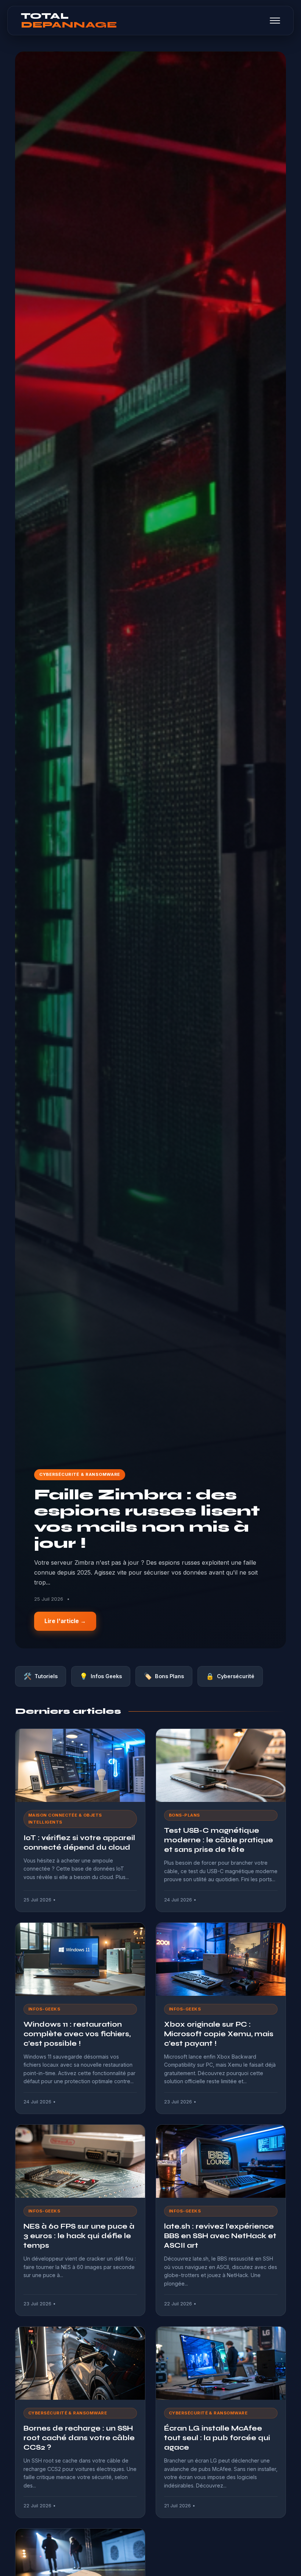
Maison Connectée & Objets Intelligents (65, 1819)
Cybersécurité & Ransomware (80, 1474)
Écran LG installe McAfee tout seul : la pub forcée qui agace (217, 2438)
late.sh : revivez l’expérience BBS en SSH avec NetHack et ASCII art (220, 2236)
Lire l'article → (65, 1621)
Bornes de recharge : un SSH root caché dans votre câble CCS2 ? (79, 2438)
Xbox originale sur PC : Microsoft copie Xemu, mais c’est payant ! (219, 2034)
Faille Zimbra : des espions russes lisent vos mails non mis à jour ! (147, 1519)
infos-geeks (44, 2009)
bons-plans (184, 1815)
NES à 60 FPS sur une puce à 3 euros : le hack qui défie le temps (79, 2236)
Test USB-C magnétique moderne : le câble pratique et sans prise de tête (219, 1840)
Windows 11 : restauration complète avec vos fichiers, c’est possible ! (77, 2034)
